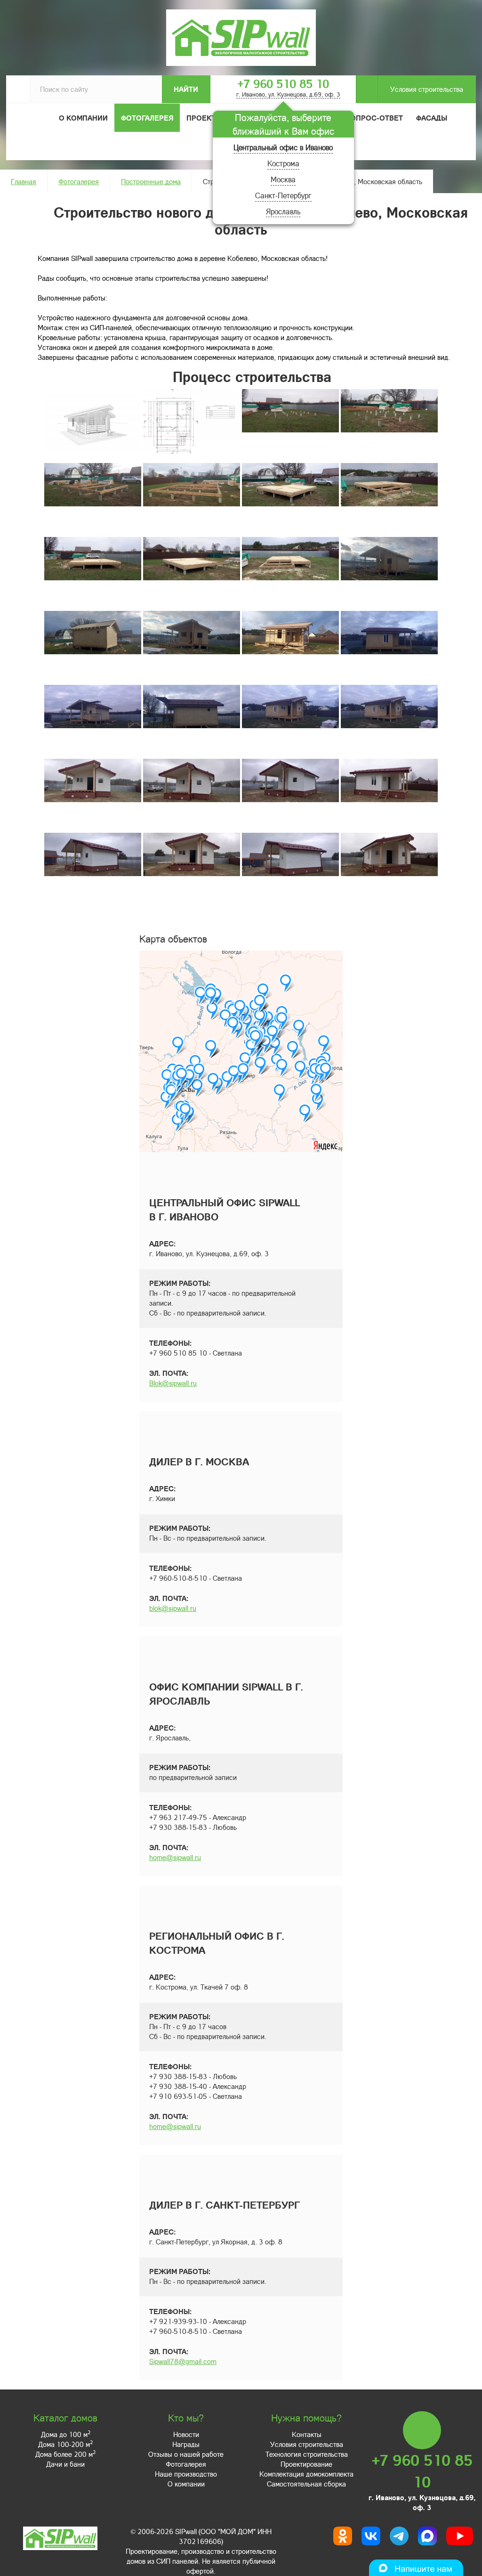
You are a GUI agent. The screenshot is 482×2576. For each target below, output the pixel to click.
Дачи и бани (65, 2464)
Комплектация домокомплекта (306, 2474)
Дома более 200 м (65, 2454)
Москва (283, 179)
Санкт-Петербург (283, 195)
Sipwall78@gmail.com (183, 2361)
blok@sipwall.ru (173, 1608)
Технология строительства (307, 2454)
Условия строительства (427, 89)
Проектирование (306, 2464)
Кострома (283, 163)
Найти (186, 89)
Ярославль (283, 211)
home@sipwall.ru (175, 1857)
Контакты (307, 2434)
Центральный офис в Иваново (283, 147)
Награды (186, 2444)
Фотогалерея (147, 118)
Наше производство (186, 2474)
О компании (186, 2484)
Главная (24, 181)
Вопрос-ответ (374, 118)
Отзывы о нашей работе (186, 2454)
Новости (186, 2434)
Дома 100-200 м (65, 2444)
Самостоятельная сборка (306, 2484)
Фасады (432, 118)
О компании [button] (83, 118)
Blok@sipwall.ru (173, 1383)
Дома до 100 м (66, 2434)
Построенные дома (151, 181)
